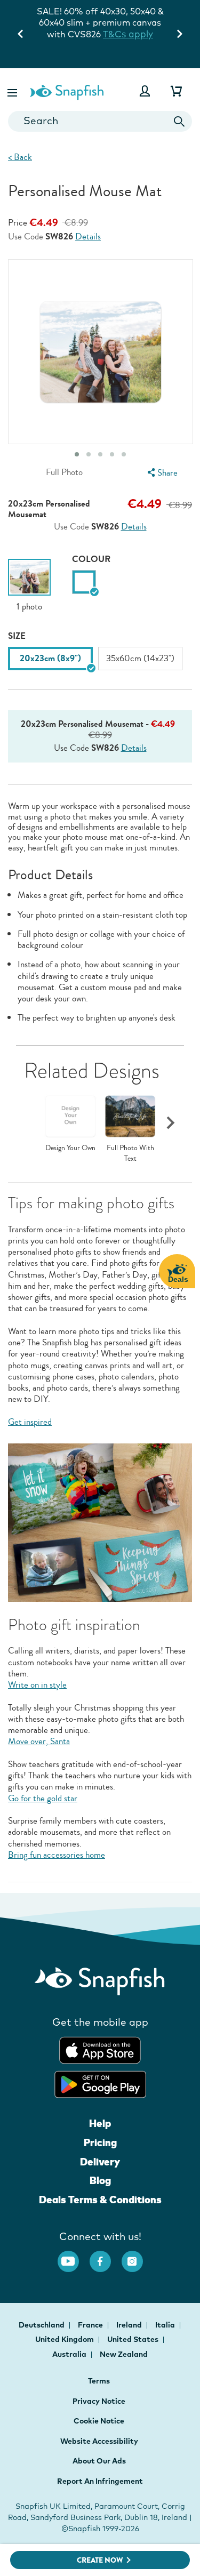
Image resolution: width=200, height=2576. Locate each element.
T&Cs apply (128, 34)
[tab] (77, 454)
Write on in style (37, 1685)
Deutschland (42, 2325)
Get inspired (30, 1422)
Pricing (100, 2142)
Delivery (100, 2162)
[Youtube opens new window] (74, 2256)
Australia (70, 2354)
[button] (13, 91)
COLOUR (91, 559)
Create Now (100, 2560)
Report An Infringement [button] (100, 2481)
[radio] (84, 582)
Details (88, 237)
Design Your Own (70, 1148)
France (91, 2325)
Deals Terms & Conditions (100, 2200)
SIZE (17, 636)
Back (20, 157)
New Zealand (124, 2354)
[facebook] (106, 2256)
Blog (100, 2180)
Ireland (130, 2325)
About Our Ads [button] (99, 2461)
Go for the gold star (43, 1798)
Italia (166, 2325)
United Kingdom (65, 2339)
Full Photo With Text (130, 1153)
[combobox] (100, 121)
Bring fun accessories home (57, 1855)
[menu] (161, 473)
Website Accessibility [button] (99, 2441)
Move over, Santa (39, 1741)
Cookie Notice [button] (99, 2421)
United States (134, 2339)
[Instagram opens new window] (138, 2256)
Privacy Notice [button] (99, 2401)
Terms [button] (99, 2381)
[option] (29, 585)
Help (100, 2123)
